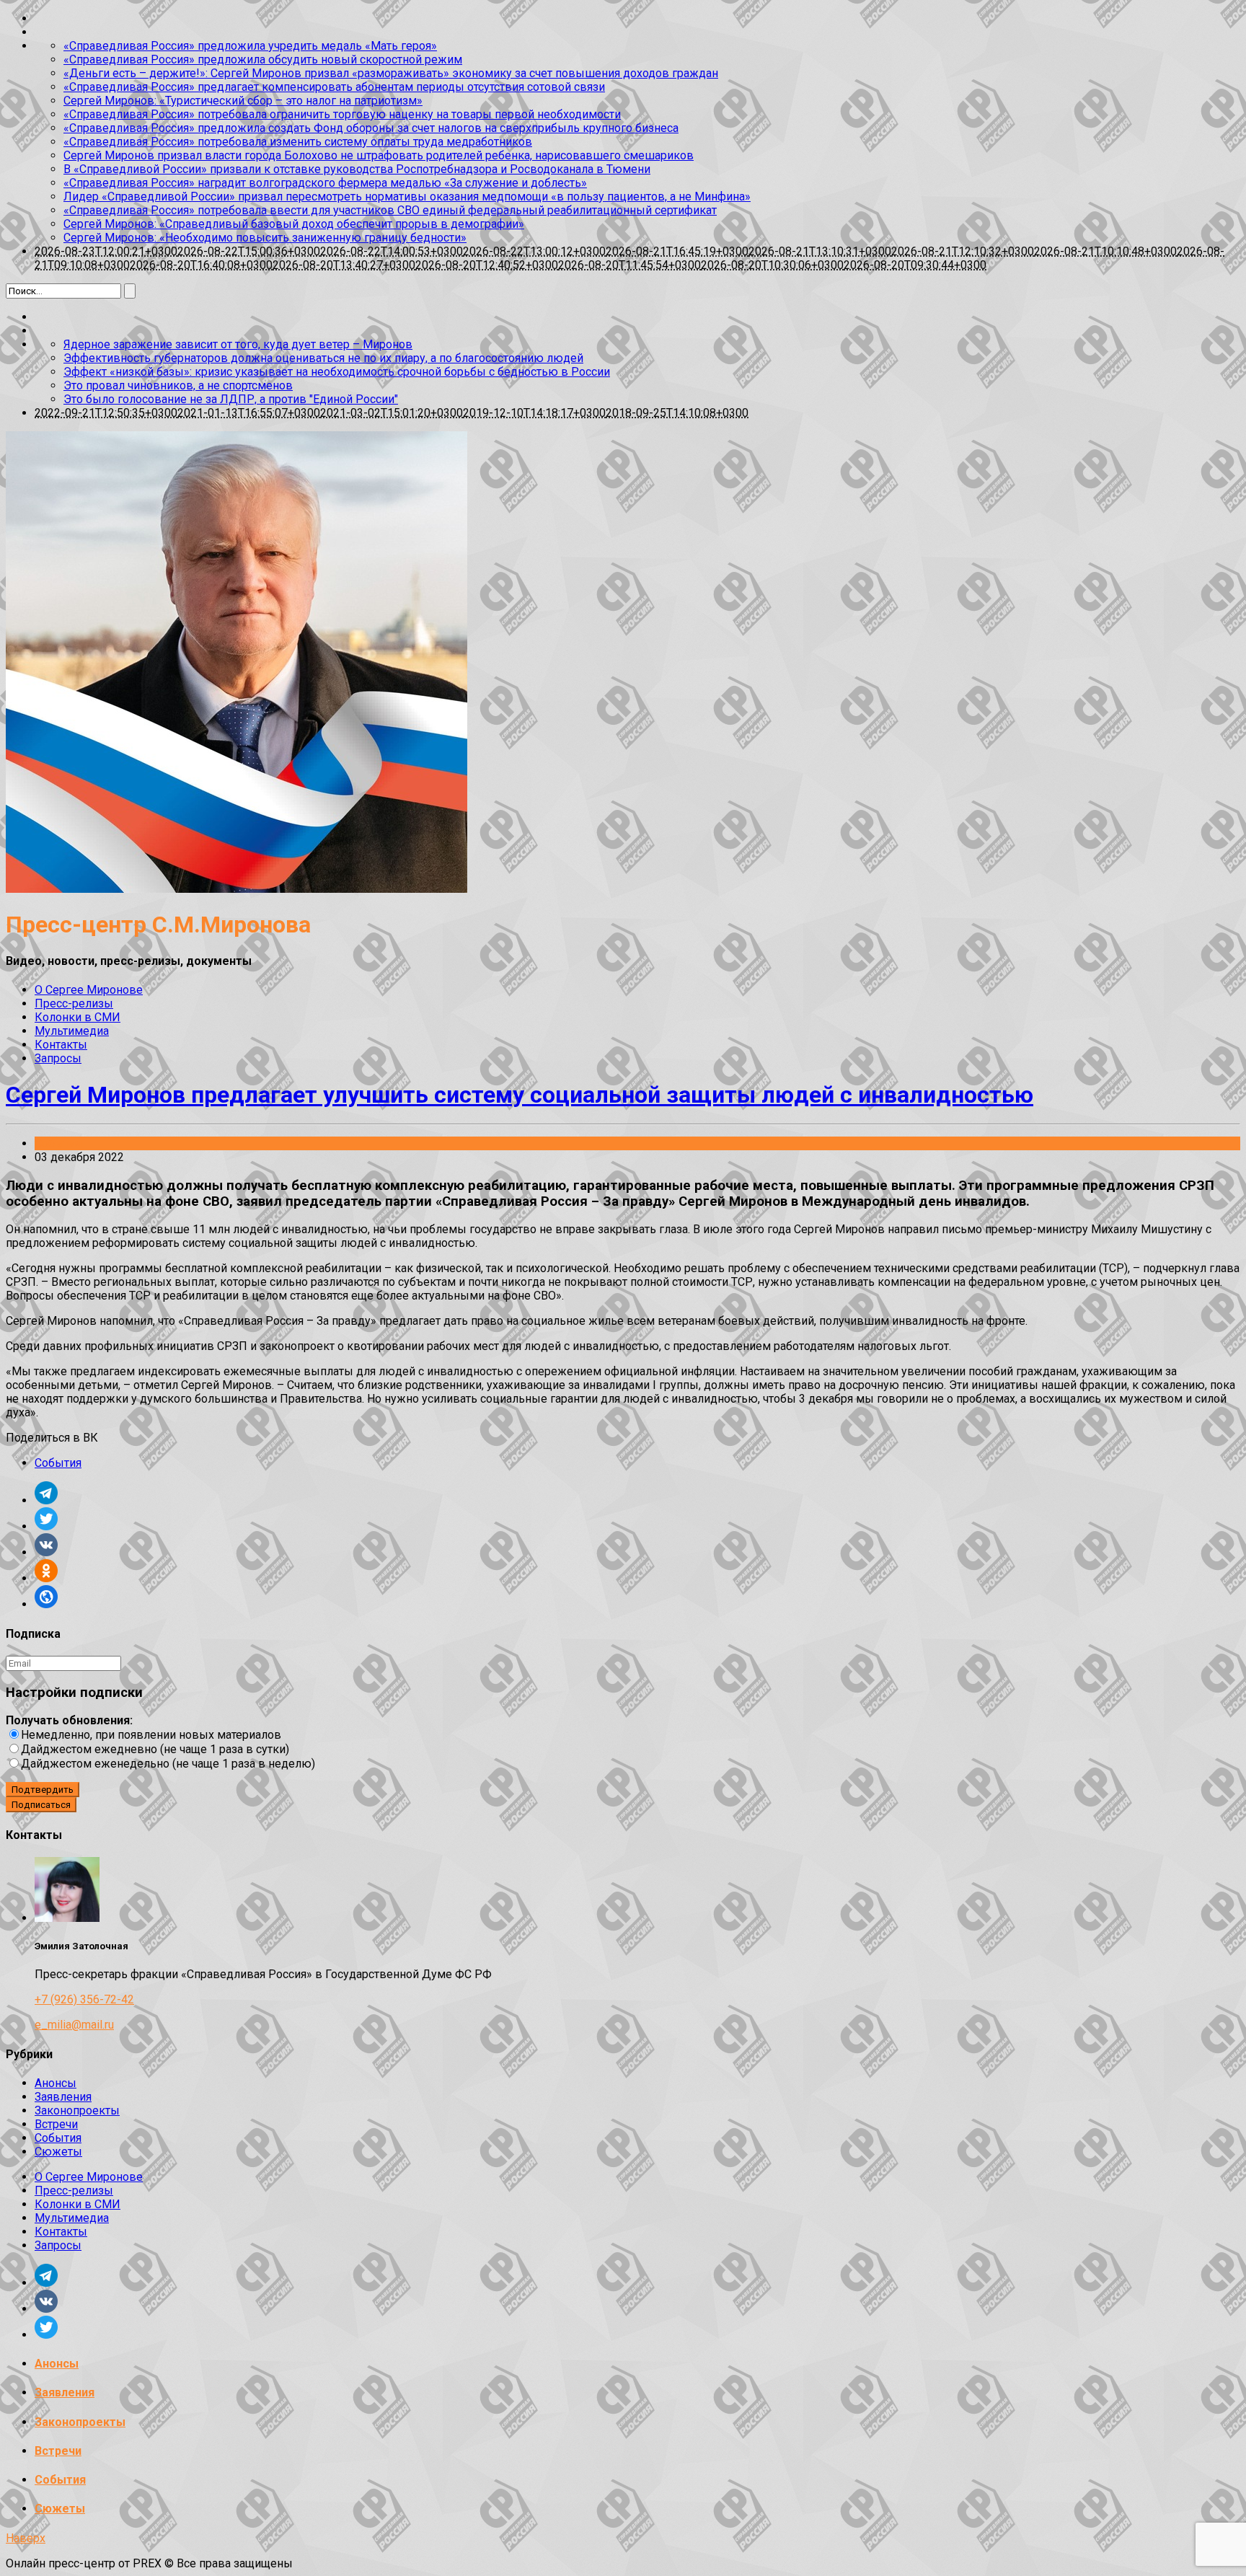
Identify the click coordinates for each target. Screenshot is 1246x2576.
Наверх (26, 2538)
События (58, 1143)
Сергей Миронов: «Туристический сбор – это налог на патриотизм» (243, 101)
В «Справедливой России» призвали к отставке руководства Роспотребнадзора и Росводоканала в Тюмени (357, 169)
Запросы (58, 1058)
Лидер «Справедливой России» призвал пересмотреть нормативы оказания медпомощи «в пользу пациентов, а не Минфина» (407, 197)
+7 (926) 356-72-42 (84, 1999)
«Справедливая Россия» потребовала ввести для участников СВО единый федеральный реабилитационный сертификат (390, 210)
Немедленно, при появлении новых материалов (151, 1735)
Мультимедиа (72, 1031)
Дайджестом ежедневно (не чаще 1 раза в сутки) (155, 1749)
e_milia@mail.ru (74, 2025)
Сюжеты (58, 2152)
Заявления (63, 2097)
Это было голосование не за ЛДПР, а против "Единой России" (231, 399)
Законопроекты (77, 2110)
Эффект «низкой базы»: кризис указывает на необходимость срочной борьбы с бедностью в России (337, 372)
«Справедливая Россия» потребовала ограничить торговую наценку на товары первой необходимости (342, 114)
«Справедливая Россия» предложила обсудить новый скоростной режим (263, 59)
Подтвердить (43, 1790)
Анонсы (56, 2083)
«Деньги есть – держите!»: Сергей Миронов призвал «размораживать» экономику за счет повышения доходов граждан (391, 73)
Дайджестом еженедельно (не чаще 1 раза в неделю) (168, 1764)
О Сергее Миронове (89, 990)
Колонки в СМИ (78, 1017)
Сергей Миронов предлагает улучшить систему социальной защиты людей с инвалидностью (520, 1095)
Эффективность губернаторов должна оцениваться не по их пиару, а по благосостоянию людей (323, 358)
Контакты (61, 1045)
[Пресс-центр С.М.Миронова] (237, 889)
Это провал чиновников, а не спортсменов (178, 385)
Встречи (56, 2124)
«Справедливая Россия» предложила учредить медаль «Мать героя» (250, 46)
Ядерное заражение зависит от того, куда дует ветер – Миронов (238, 344)
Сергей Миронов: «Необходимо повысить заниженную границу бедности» (265, 238)
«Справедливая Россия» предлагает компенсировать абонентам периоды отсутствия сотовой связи (334, 87)
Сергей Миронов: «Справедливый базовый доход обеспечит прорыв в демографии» (294, 224)
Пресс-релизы (74, 1004)
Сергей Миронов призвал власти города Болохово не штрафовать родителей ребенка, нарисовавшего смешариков (379, 155)
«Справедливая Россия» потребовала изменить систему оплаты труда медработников (298, 142)
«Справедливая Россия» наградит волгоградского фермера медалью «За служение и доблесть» (325, 183)
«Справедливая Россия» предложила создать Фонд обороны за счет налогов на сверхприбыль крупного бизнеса (371, 128)
